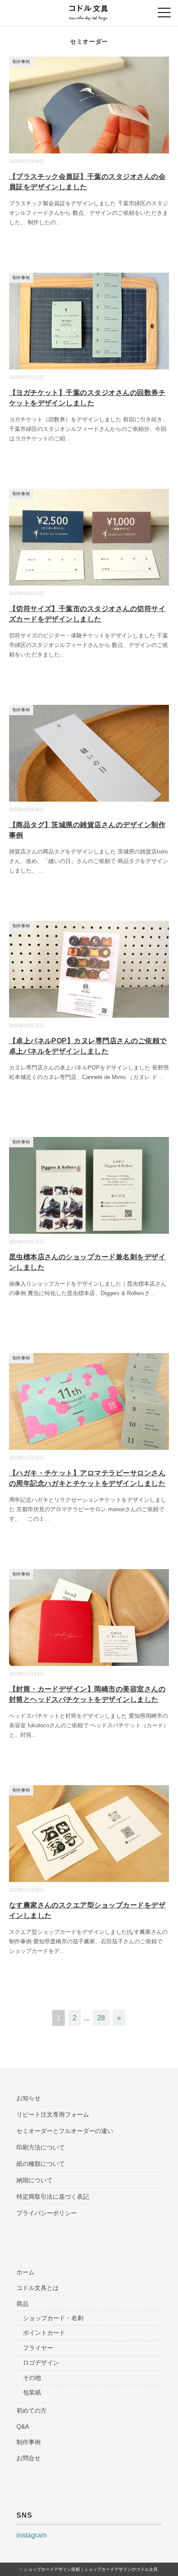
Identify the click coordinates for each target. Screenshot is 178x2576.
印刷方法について (41, 2147)
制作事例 (21, 62)
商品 (22, 2304)
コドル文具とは (38, 2288)
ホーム (25, 2272)
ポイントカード (44, 2333)
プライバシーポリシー (47, 2213)
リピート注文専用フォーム (53, 2114)
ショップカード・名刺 (53, 2318)
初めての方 (32, 2410)
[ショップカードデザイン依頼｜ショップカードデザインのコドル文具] (89, 11)
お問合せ (29, 2458)
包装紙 (32, 2392)
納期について (35, 2180)
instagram (32, 2535)
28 (101, 2018)
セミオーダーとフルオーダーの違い (65, 2131)
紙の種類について (41, 2164)
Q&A (23, 2426)
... (58, 222)
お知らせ (29, 2098)
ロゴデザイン (41, 2363)
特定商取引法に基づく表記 (53, 2197)
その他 (32, 2378)
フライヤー (38, 2348)
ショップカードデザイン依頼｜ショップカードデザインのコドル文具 (91, 2569)
